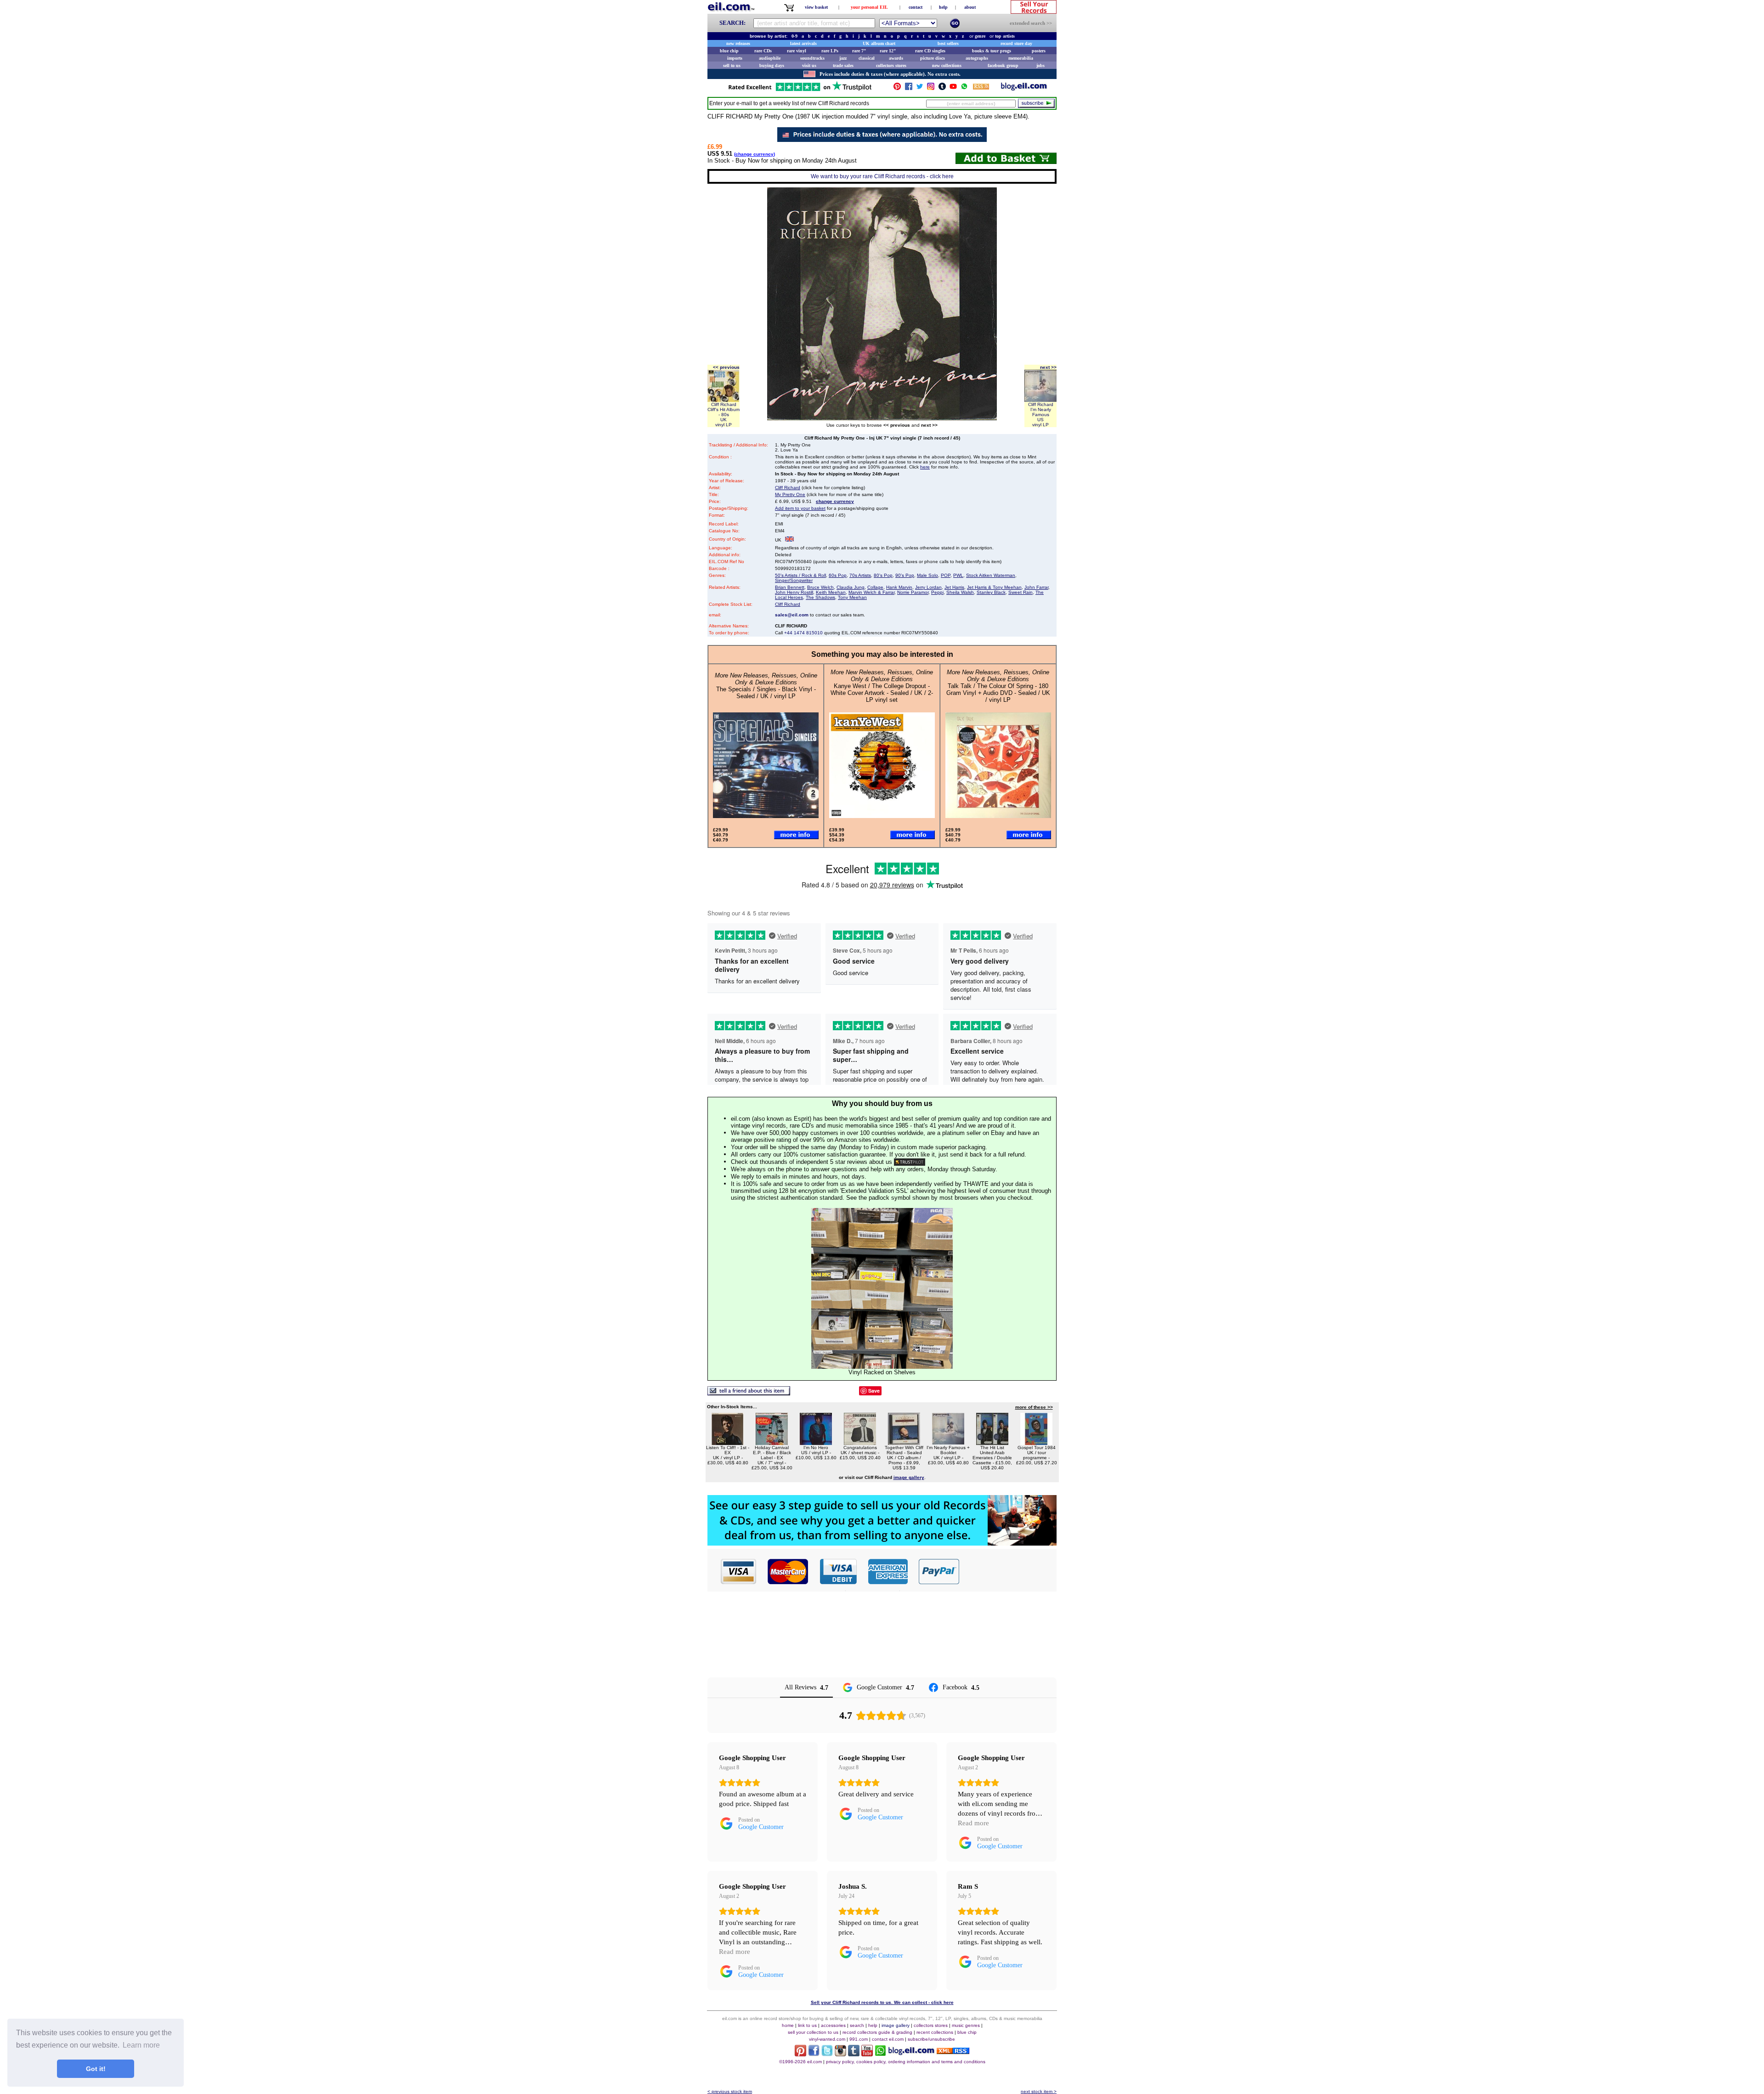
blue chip (729, 51)
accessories (833, 2025)
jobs (1040, 65)
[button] (1008, 1571)
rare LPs (830, 51)
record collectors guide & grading (877, 2032)
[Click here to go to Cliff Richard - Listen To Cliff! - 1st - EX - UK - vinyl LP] (728, 1442)
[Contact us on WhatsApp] (964, 88)
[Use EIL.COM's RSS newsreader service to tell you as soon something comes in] (953, 2052)
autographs (977, 58)
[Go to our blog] (1024, 88)
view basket (816, 7)
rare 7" (859, 51)
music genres (966, 2025)
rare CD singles (930, 51)
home (788, 2025)
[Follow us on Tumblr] (942, 88)
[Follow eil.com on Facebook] (814, 2054)
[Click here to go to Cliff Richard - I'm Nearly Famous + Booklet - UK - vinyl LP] (948, 1442)
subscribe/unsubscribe (931, 2039)
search (857, 2025)
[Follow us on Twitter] (920, 88)
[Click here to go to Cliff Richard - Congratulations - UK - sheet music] (860, 1442)
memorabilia (1021, 58)
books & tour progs (992, 51)
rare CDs (763, 51)
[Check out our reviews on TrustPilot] (910, 1162)
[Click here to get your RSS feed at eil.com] (981, 88)
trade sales (843, 65)
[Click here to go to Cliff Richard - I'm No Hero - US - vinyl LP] (816, 1442)
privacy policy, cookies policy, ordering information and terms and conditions (906, 2062)
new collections (947, 65)
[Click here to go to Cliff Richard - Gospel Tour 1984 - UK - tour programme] (1036, 1442)
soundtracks (812, 58)
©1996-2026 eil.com (800, 2062)
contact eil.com (888, 2039)
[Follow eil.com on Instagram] (840, 2054)
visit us (809, 65)
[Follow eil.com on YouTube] (867, 2054)
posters (1039, 51)
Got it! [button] (96, 2069)
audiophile (770, 58)
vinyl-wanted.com (827, 2039)
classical (867, 58)
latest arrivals (803, 43)
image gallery (896, 2025)
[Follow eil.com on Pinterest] (800, 2054)
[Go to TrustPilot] (800, 90)
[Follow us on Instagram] (931, 88)
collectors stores (891, 65)
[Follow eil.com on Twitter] (827, 2054)
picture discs (933, 58)
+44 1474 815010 (803, 633)
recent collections (935, 2032)
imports (735, 58)
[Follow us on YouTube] (953, 88)
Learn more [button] (141, 2045)
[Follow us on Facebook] (909, 88)
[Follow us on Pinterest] (897, 88)
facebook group (1003, 65)
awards (896, 58)
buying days (772, 65)
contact (916, 7)
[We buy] (882, 1543)
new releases (738, 43)
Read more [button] (973, 1823)
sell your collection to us (813, 2032)
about (970, 7)
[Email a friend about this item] (749, 1393)
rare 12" (888, 51)
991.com (859, 2039)
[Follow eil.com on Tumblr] (854, 2054)
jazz (843, 58)
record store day (1016, 43)
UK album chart (879, 43)
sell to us (732, 65)
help (943, 7)
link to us (807, 2025)
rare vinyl (797, 51)
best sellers (948, 43)
